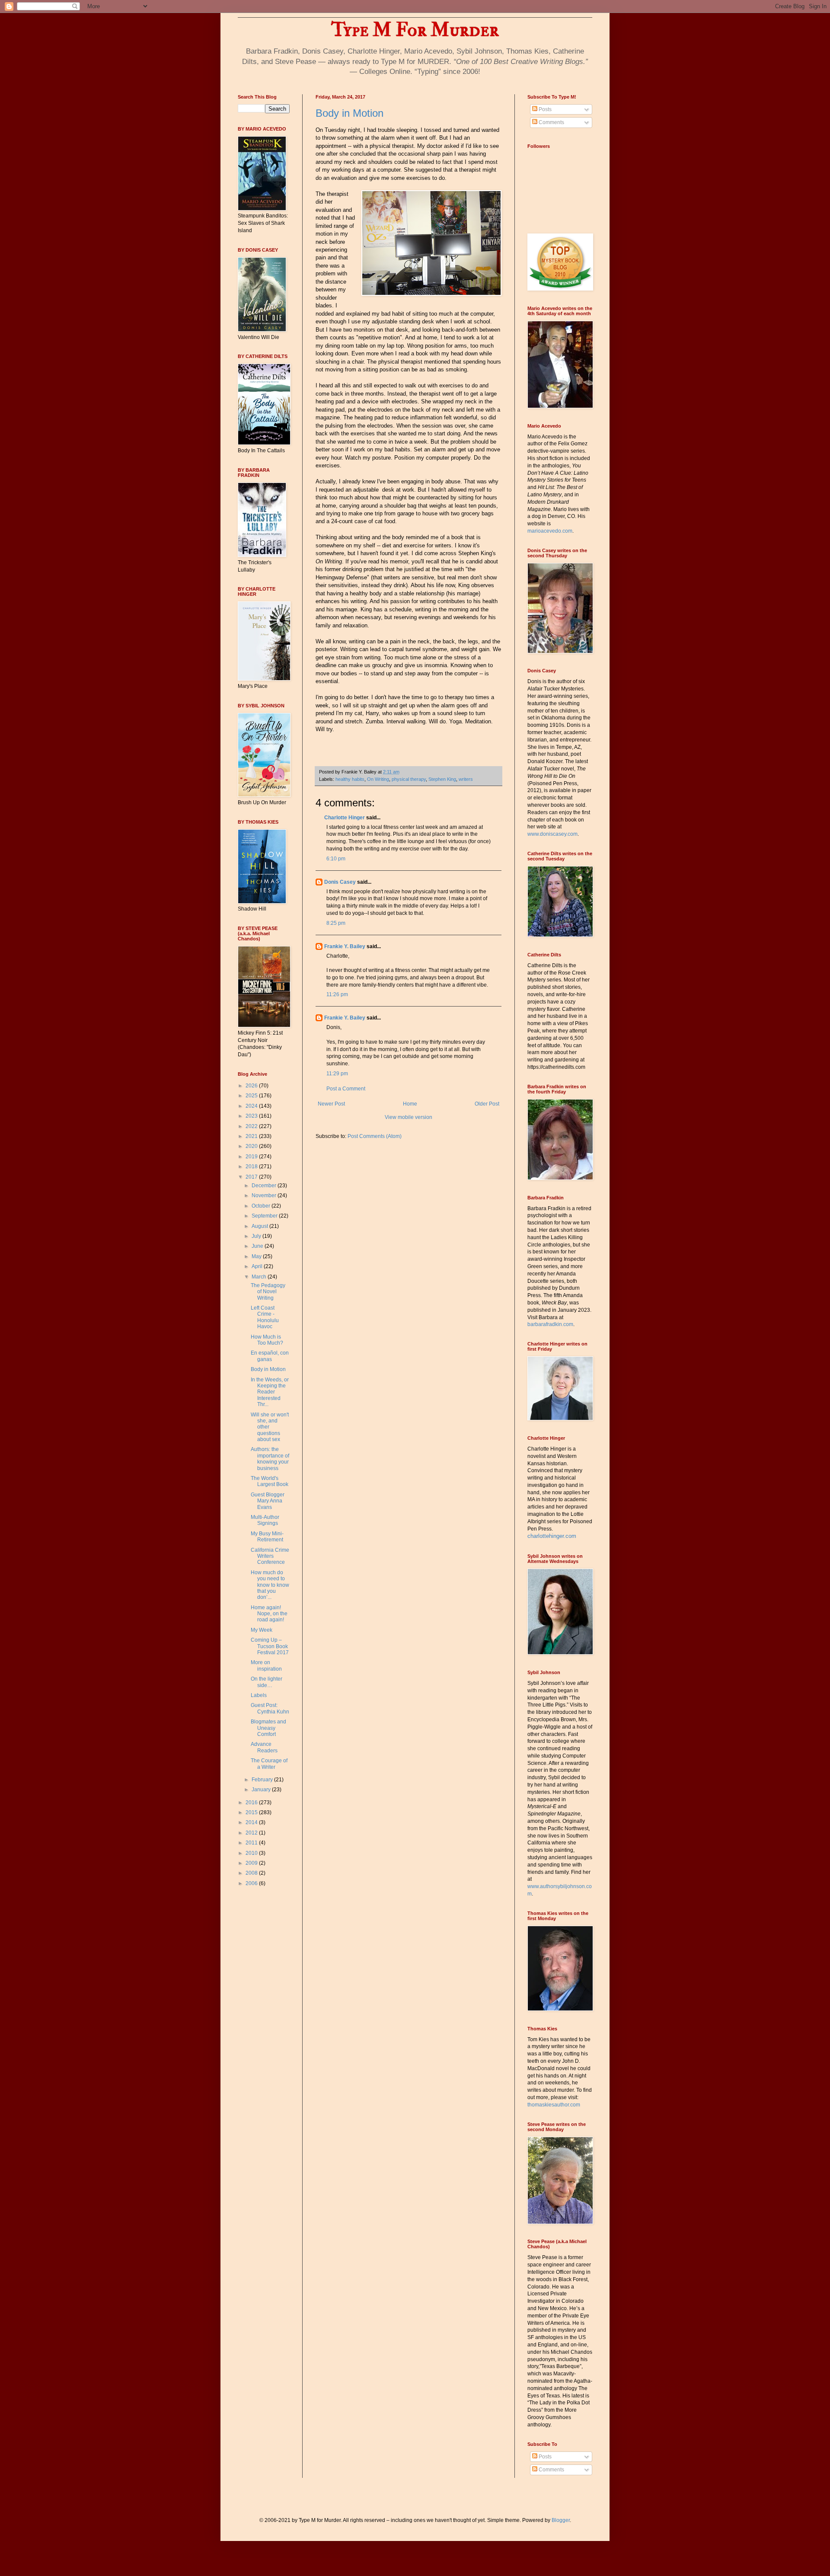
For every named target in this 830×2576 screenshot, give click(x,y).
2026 (252, 1086)
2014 (252, 1822)
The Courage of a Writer (269, 1764)
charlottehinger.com (552, 1536)
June (258, 1246)
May (257, 1256)
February (263, 1780)
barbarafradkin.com (550, 1324)
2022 (252, 1126)
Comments (551, 122)
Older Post (487, 1104)
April (258, 1266)
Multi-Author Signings (265, 1520)
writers (466, 779)
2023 (252, 1116)
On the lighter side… (267, 1682)
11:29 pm (337, 1074)
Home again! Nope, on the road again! (269, 1614)
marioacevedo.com (550, 531)
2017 (252, 1177)
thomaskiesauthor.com (554, 2105)
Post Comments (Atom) (375, 1136)
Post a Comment (346, 1089)
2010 (252, 1853)
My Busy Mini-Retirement (267, 1537)
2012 (252, 1833)
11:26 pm (337, 994)
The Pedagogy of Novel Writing (268, 1292)
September (265, 1216)
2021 (252, 1136)
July (257, 1236)
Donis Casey (340, 882)
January (262, 1790)
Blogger (561, 2520)
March (260, 1277)
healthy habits (350, 779)
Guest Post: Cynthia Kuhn (270, 1708)
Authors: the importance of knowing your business (270, 1459)
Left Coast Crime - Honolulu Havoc (265, 1317)
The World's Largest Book (270, 1481)
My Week (262, 1630)
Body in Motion (350, 113)
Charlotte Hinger (345, 818)
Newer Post (331, 1104)
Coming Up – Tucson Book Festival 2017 (270, 1646)
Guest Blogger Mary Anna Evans (268, 1501)
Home (410, 1104)
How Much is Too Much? (267, 1340)
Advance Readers (264, 1747)
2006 (252, 1883)
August (260, 1226)
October (262, 1206)
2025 (252, 1096)
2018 (252, 1167)
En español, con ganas (270, 1356)
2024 (252, 1106)
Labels (259, 1695)
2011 (252, 1843)
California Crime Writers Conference (270, 1556)
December (265, 1186)
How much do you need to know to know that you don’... (270, 1585)
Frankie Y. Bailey (345, 946)
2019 (252, 1157)
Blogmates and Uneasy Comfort (268, 1728)
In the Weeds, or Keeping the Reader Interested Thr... (270, 1392)
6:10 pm (336, 859)
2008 (252, 1873)
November (265, 1195)
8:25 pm (336, 923)
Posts (544, 109)
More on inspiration (266, 1665)
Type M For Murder (415, 30)
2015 (252, 1812)
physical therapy (409, 779)
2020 (252, 1146)
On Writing (378, 779)
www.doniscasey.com (552, 834)
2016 (252, 1803)
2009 (252, 1863)
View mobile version (409, 1117)
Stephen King (442, 779)
